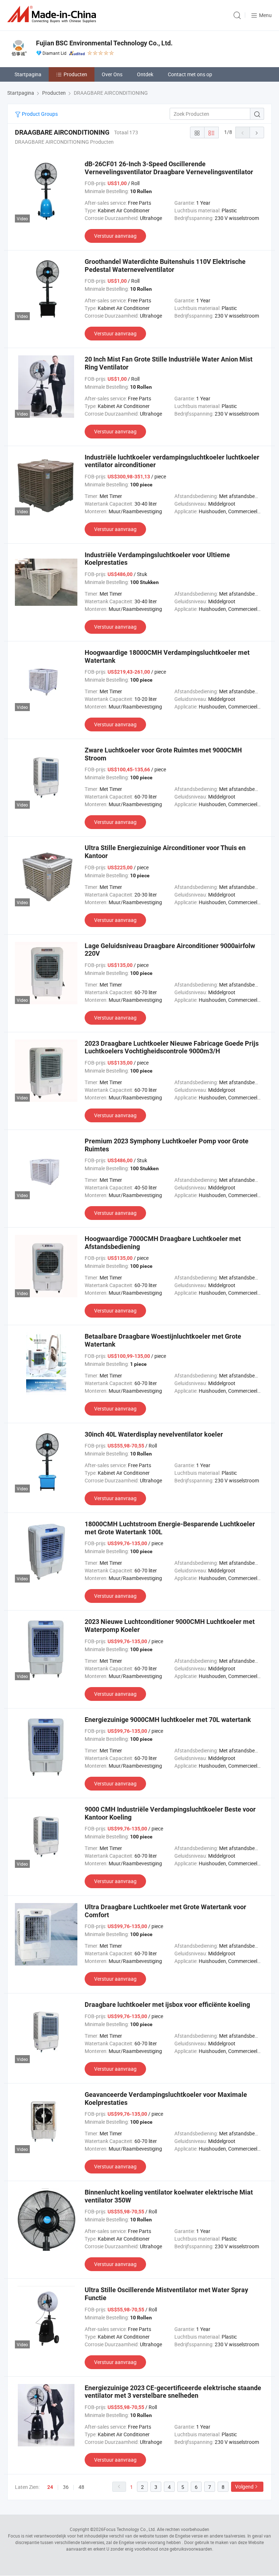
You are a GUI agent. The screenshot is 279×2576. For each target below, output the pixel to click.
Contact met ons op (190, 74)
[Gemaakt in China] (53, 14)
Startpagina (28, 74)
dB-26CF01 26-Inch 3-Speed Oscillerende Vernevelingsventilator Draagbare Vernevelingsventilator (169, 168)
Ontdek (145, 74)
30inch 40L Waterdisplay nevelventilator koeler (154, 1434)
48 (81, 2487)
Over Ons (112, 74)
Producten (75, 74)
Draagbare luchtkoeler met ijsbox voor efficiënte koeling (167, 2005)
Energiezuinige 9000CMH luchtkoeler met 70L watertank (168, 1720)
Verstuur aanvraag (115, 236)
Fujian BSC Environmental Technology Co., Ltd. (104, 43)
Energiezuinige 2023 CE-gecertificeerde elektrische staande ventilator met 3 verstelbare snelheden (173, 2392)
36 (66, 2487)
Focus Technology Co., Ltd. (130, 2529)
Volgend (244, 2487)
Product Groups (39, 114)
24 (50, 2487)
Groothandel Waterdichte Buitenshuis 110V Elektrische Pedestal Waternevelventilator (165, 266)
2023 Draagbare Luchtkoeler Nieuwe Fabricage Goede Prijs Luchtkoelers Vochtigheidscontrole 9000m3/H (172, 1047)
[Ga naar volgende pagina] (257, 132)
